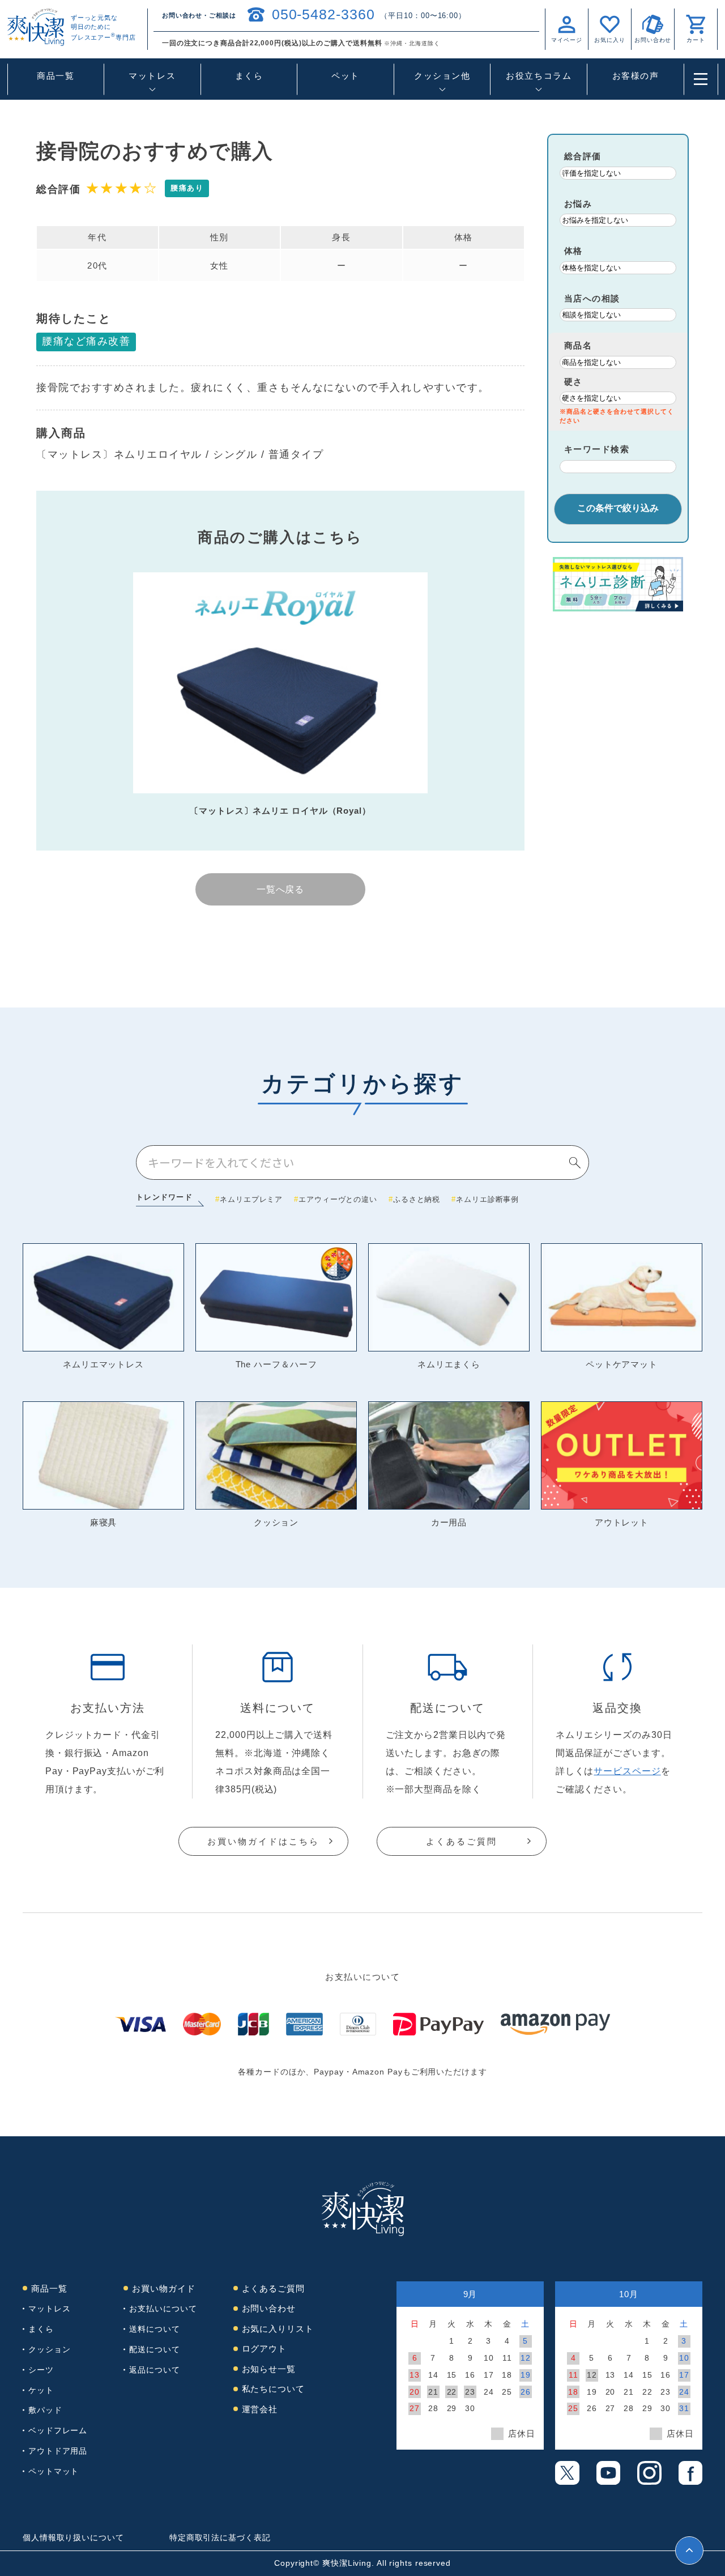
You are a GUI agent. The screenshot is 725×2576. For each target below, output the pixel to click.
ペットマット (54, 2471)
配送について (154, 2349)
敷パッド (45, 2410)
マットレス (50, 2309)
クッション (50, 2349)
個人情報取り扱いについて (73, 2537)
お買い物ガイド (163, 2288)
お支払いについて (163, 2309)
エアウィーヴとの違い (338, 1199)
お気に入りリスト (278, 2329)
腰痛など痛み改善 (86, 341)
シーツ (41, 2370)
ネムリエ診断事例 (487, 1199)
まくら (249, 76)
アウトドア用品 (58, 2451)
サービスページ (627, 1771)
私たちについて (273, 2389)
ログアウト (265, 2348)
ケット (41, 2390)
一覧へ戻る (281, 889)
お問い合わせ (269, 2308)
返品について (154, 2370)
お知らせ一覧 (269, 2369)
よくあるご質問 (462, 1841)
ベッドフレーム (58, 2430)
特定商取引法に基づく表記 (220, 2537)
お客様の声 (636, 76)
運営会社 (260, 2409)
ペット (346, 76)
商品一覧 (56, 76)
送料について (154, 2329)
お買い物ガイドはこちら (263, 1841)
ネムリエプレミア (251, 1199)
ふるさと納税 (417, 1199)
